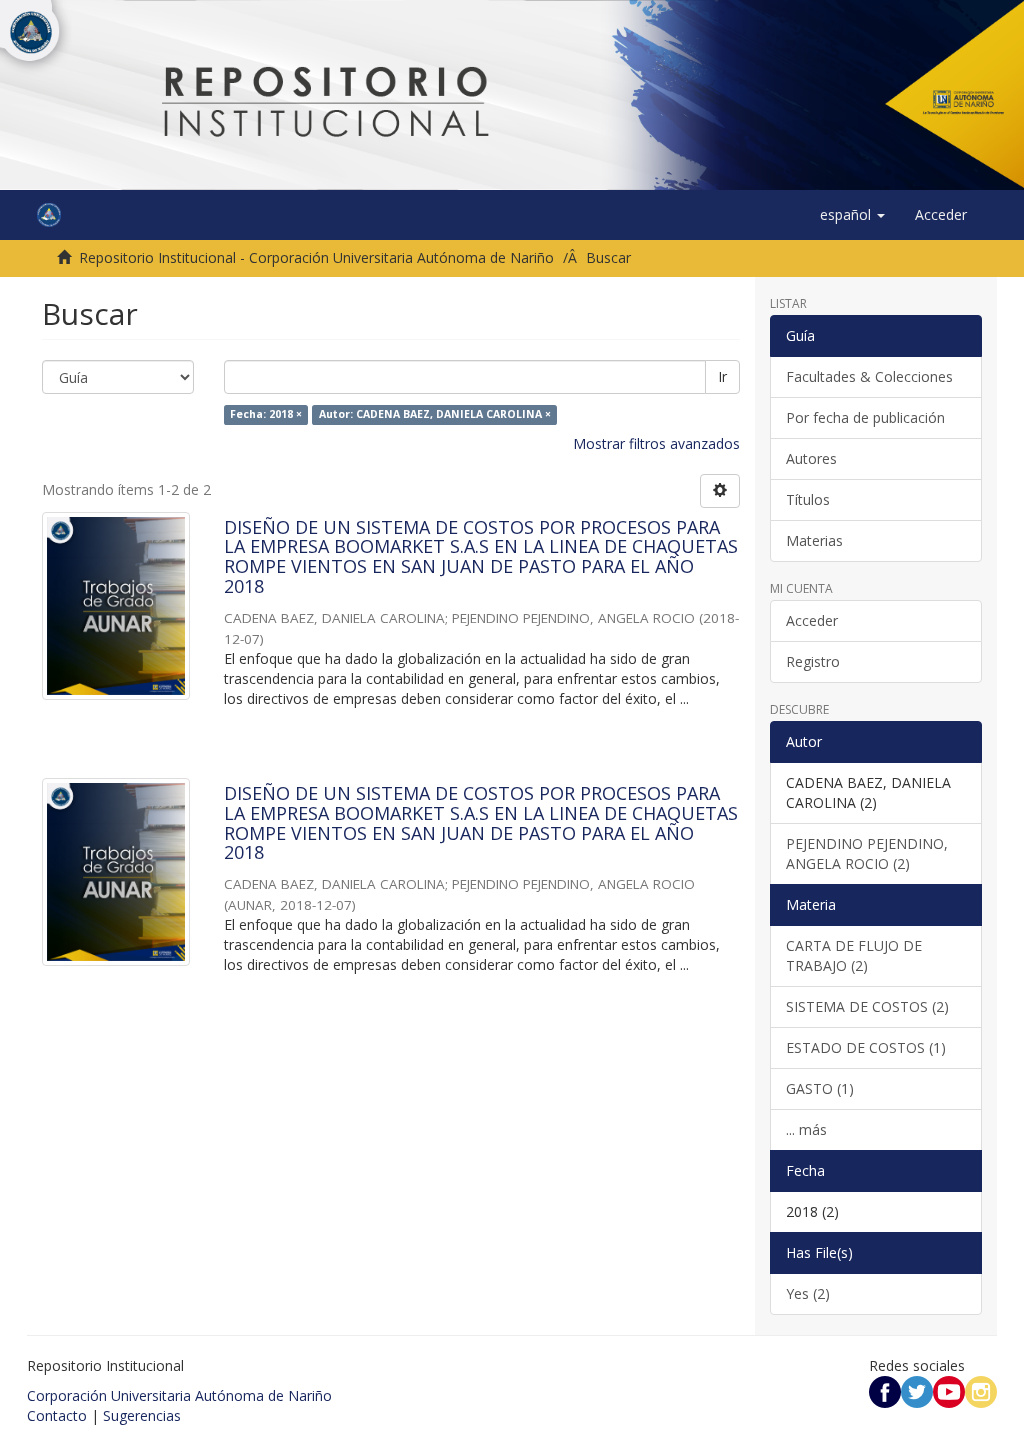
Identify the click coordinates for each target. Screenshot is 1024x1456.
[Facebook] (885, 1390)
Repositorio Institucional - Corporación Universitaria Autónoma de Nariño (316, 257)
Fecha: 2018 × (266, 415)
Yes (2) (808, 1293)
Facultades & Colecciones (869, 376)
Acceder (812, 620)
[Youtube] (949, 1390)
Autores (811, 458)
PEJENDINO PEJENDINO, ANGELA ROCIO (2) (867, 853)
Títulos (808, 499)
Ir (722, 376)
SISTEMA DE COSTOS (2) (867, 1006)
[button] (852, 215)
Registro (813, 661)
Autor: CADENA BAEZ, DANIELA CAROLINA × (435, 415)
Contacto (57, 1415)
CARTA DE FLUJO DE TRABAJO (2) (854, 955)
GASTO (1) (820, 1088)
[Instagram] (981, 1390)
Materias (814, 540)
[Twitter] (917, 1390)
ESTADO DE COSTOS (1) (866, 1047)
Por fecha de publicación (865, 417)
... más (806, 1129)
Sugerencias (142, 1415)
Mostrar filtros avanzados (656, 443)
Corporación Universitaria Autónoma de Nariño (179, 1395)
